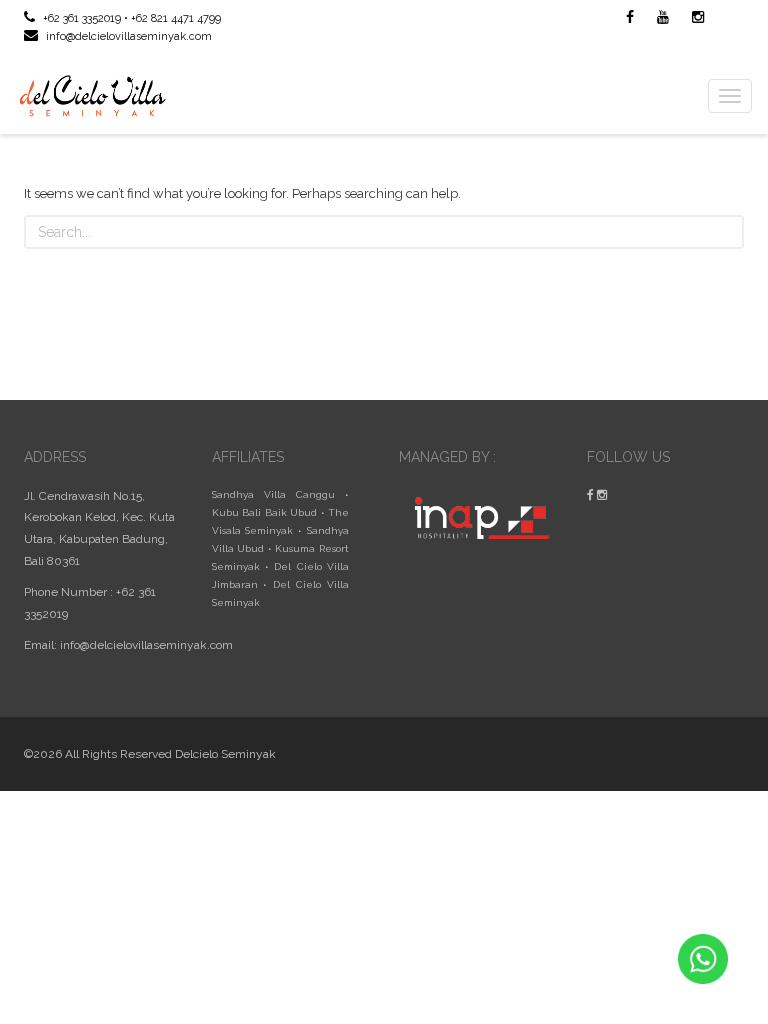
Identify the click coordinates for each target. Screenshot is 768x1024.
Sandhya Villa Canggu (273, 494)
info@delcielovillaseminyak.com (127, 36)
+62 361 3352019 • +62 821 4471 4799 (130, 18)
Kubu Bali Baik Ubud (265, 512)
